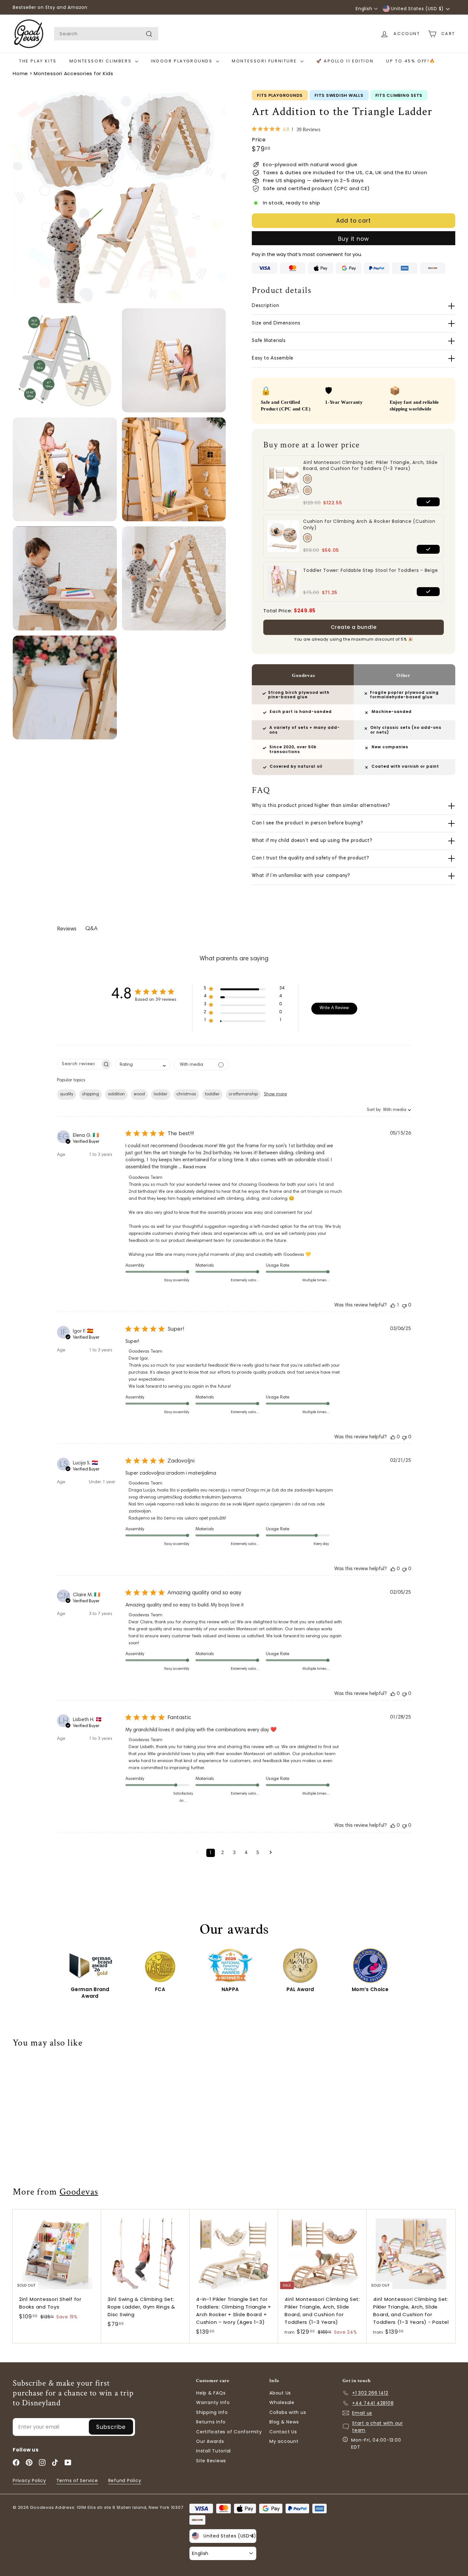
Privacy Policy (29, 2480)
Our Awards (210, 2441)
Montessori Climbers (101, 61)
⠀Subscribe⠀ (111, 2427)
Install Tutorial (213, 2451)
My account (284, 2441)
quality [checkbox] (67, 1094)
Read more (195, 1167)
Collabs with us (288, 2412)
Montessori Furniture (265, 61)
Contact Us (283, 2432)
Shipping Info (212, 2412)
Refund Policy (125, 2480)
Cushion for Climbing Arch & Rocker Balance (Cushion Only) (369, 525)
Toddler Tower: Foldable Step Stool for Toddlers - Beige (370, 570)
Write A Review (334, 1008)
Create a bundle (354, 627)
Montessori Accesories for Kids (74, 73)
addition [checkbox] (116, 1094)
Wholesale (282, 2402)
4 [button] (246, 1853)
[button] (244, 990)
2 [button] (222, 1853)
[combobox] (106, 34)
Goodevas (79, 2192)
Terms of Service (77, 2480)
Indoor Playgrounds (183, 61)
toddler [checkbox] (212, 1094)
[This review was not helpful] (404, 1305)
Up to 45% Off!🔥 (411, 61)
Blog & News (284, 2422)
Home (20, 73)
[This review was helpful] (393, 1305)
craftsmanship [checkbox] (243, 1094)
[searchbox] (79, 1064)
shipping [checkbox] (91, 1094)
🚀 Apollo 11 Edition (345, 61)
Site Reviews (211, 2461)
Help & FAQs (211, 2393)
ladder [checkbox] (161, 1094)
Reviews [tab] (67, 929)
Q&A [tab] (91, 929)
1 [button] (211, 1853)
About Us (280, 2393)
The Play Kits (38, 61)
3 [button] (234, 1853)
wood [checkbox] (139, 1094)
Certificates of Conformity (229, 2432)
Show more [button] (275, 1094)
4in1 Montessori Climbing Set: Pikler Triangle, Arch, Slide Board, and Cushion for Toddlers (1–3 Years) (370, 466)
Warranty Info (213, 2402)
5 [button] (258, 1853)
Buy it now (354, 239)
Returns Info (211, 2422)
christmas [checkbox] (186, 1094)
